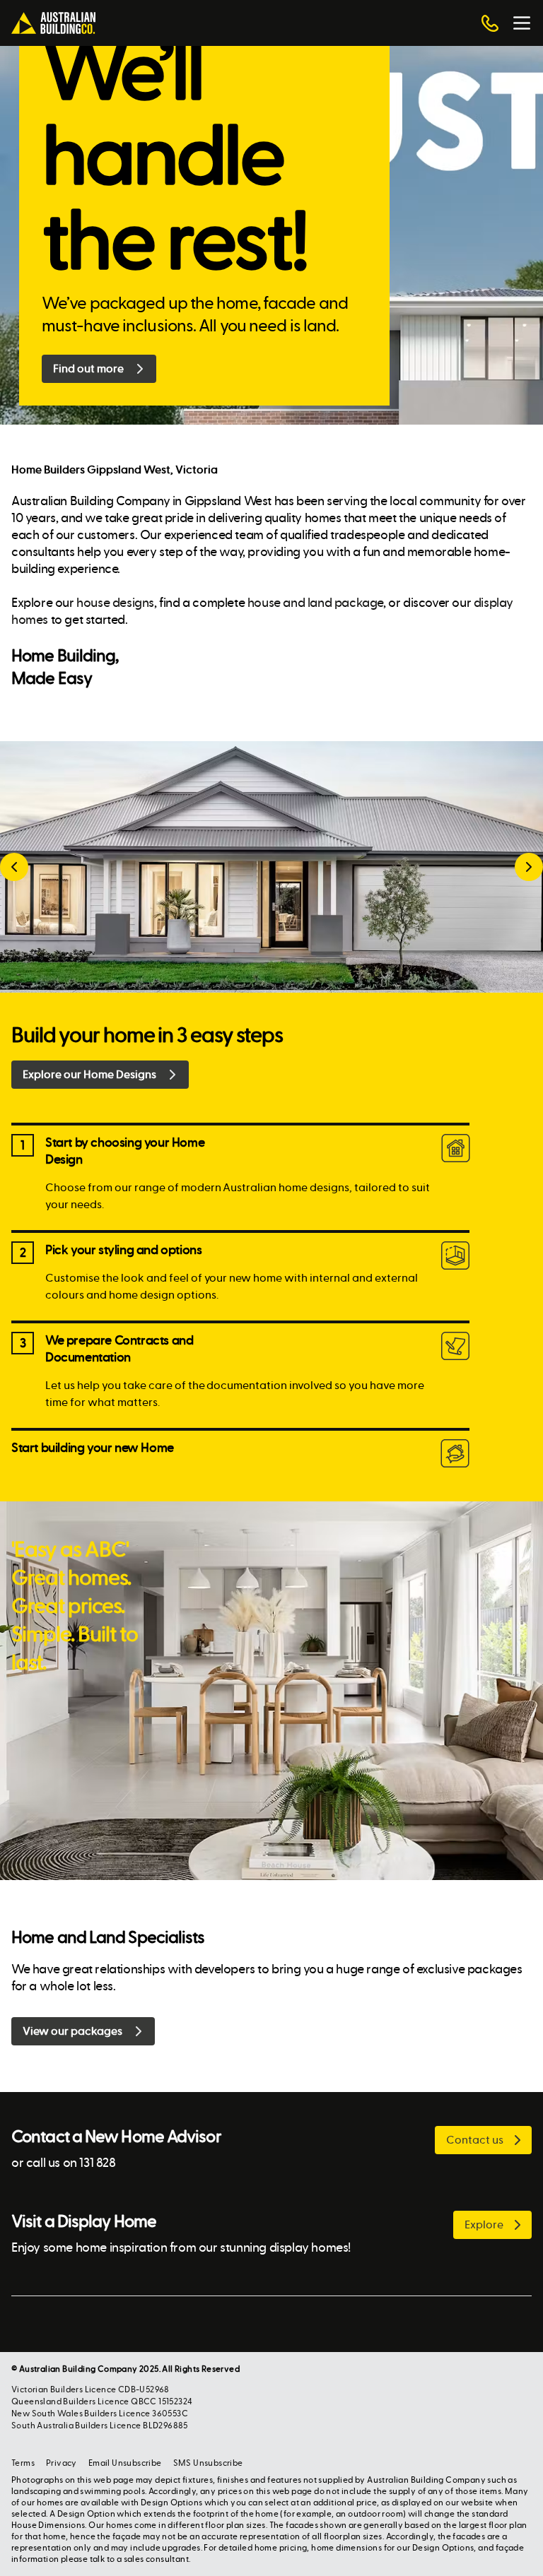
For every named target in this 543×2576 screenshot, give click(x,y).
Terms (23, 2463)
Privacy (62, 2463)
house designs (115, 603)
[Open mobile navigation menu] (522, 23)
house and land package (315, 603)
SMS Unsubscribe (208, 2463)
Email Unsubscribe (125, 2463)
